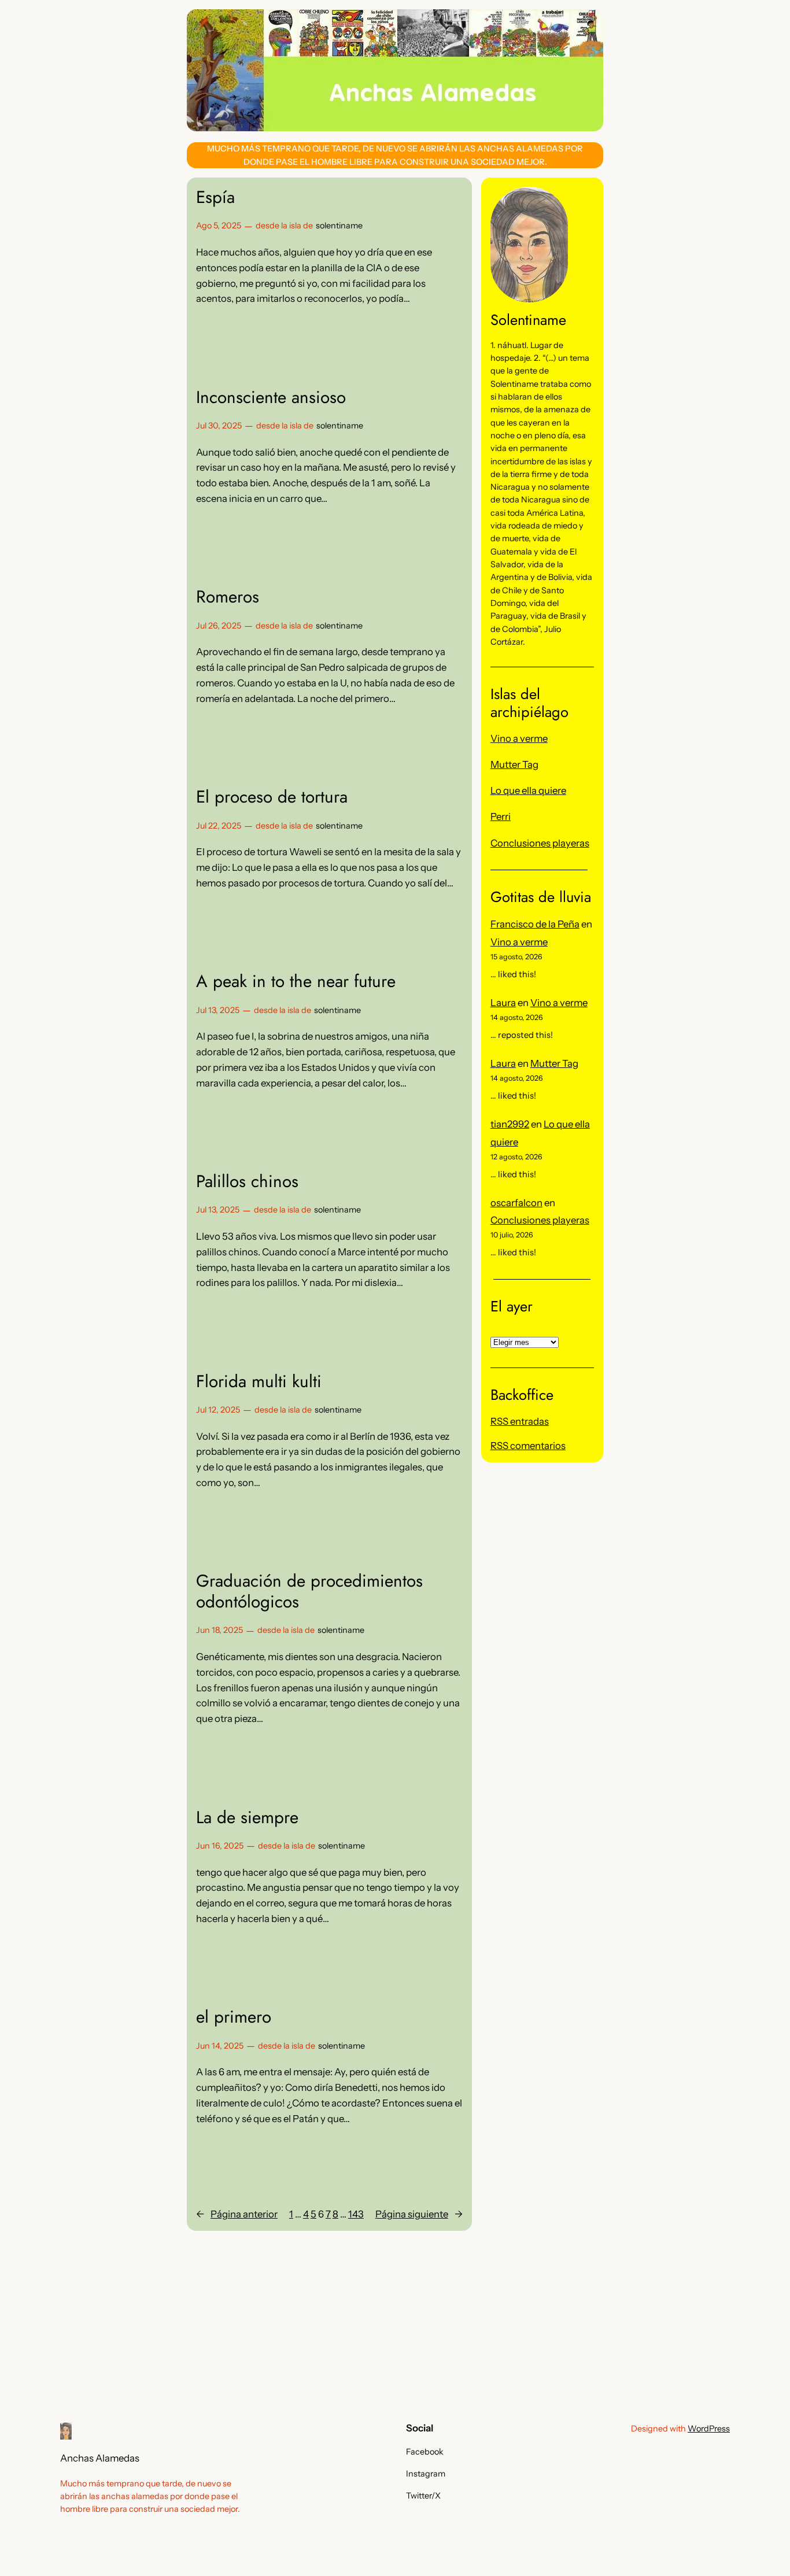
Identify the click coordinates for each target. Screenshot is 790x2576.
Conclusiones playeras (540, 843)
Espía (215, 197)
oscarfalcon (516, 1203)
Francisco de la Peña (535, 924)
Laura (503, 1003)
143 (356, 2214)
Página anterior (237, 2214)
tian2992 (510, 1124)
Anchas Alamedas (100, 2458)
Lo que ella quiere (528, 790)
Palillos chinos (247, 1181)
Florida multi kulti (259, 1381)
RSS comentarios (528, 1446)
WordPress (709, 2429)
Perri (501, 816)
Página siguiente (419, 2214)
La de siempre (247, 1817)
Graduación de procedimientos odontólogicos (309, 1591)
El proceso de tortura (272, 797)
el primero (234, 2017)
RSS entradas (520, 1421)
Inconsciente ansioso (271, 397)
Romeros (228, 597)
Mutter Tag (514, 764)
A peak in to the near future (296, 981)
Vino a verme (519, 738)
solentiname (339, 226)
